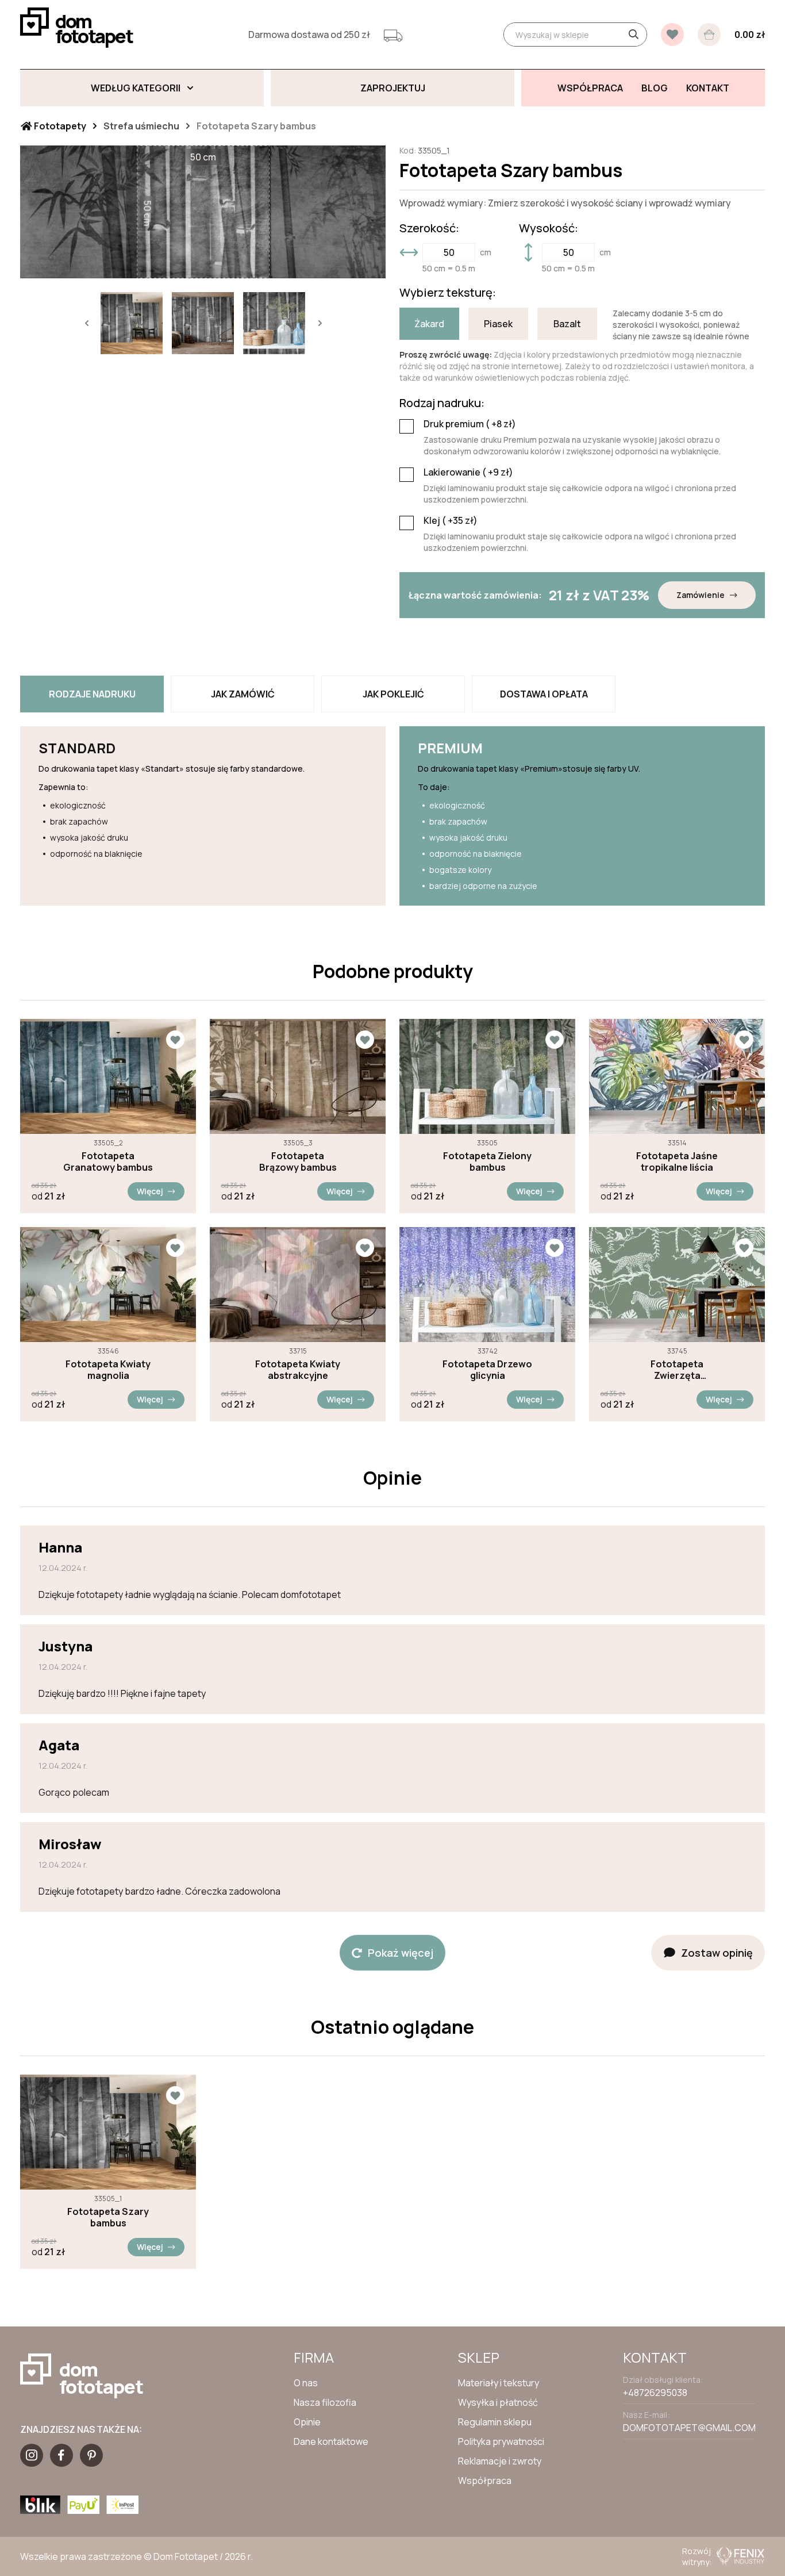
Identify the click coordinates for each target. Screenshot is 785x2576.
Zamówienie (701, 595)
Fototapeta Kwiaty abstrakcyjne (298, 1370)
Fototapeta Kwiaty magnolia (108, 1370)
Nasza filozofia (325, 2402)
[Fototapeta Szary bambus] (108, 2132)
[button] (86, 323)
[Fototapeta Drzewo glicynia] (487, 1285)
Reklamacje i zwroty (500, 2461)
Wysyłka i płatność (498, 2402)
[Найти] (633, 34)
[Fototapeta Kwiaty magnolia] (108, 1285)
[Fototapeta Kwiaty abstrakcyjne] (298, 1285)
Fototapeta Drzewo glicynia (487, 1370)
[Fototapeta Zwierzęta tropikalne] (677, 1285)
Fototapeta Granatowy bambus (108, 1161)
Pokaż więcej (401, 1953)
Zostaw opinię (717, 1953)
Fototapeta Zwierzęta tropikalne (677, 1370)
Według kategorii (136, 88)
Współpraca (485, 2481)
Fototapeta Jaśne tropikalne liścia (677, 1161)
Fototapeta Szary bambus (108, 2217)
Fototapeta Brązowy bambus (298, 1161)
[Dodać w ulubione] (175, 1040)
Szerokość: (429, 228)
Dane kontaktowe (331, 2441)
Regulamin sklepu (495, 2422)
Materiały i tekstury (499, 2383)
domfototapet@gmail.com (689, 2428)
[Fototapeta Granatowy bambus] (108, 1076)
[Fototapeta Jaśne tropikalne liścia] (677, 1076)
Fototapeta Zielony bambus (487, 1161)
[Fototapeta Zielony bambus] (487, 1076)
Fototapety (59, 126)
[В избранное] (672, 34)
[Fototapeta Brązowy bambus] (298, 1076)
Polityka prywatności (501, 2441)
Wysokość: (549, 228)
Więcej (150, 1191)
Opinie (307, 2422)
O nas (306, 2383)
